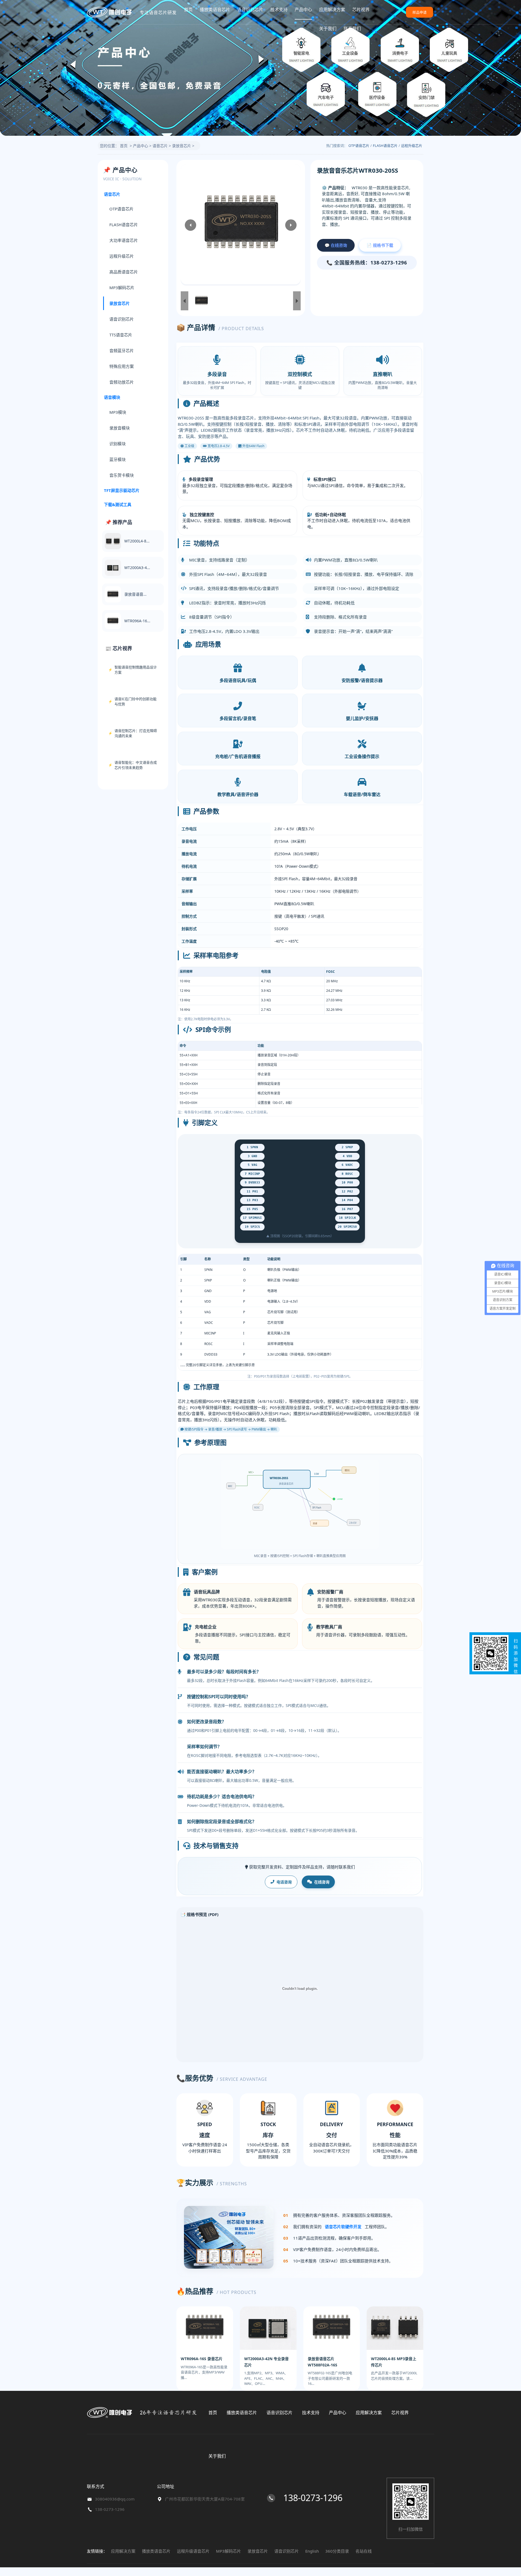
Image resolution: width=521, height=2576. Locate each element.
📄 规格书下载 (380, 245)
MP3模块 (118, 412)
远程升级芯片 (412, 146)
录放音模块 (120, 428)
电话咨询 (284, 1882)
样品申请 (420, 12)
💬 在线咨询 (336, 245)
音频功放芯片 (122, 382)
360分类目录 (337, 2551)
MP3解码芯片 (122, 288)
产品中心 (303, 10)
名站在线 (364, 2551)
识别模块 (117, 444)
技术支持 (279, 10)
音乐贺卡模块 (122, 475)
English (312, 2551)
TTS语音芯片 (121, 335)
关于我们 (328, 29)
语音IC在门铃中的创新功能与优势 (136, 702)
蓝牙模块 (117, 459)
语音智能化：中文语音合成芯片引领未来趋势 (136, 765)
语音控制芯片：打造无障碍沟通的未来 (136, 733)
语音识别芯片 (250, 10)
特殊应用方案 (122, 367)
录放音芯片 (182, 146)
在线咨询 (322, 1882)
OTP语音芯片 (359, 146)
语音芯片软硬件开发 (343, 2227)
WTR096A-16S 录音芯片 (202, 2359)
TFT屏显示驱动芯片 (122, 490)
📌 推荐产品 (119, 522)
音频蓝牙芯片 (122, 351)
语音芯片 (160, 146)
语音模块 (112, 397)
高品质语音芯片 (124, 272)
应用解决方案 (332, 10)
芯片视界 (361, 10)
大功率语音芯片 (124, 241)
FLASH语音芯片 (385, 146)
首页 (188, 10)
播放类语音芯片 (215, 10)
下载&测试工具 (118, 505)
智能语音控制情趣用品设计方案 (136, 670)
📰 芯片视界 (119, 648)
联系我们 (352, 29)
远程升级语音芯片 (193, 2551)
